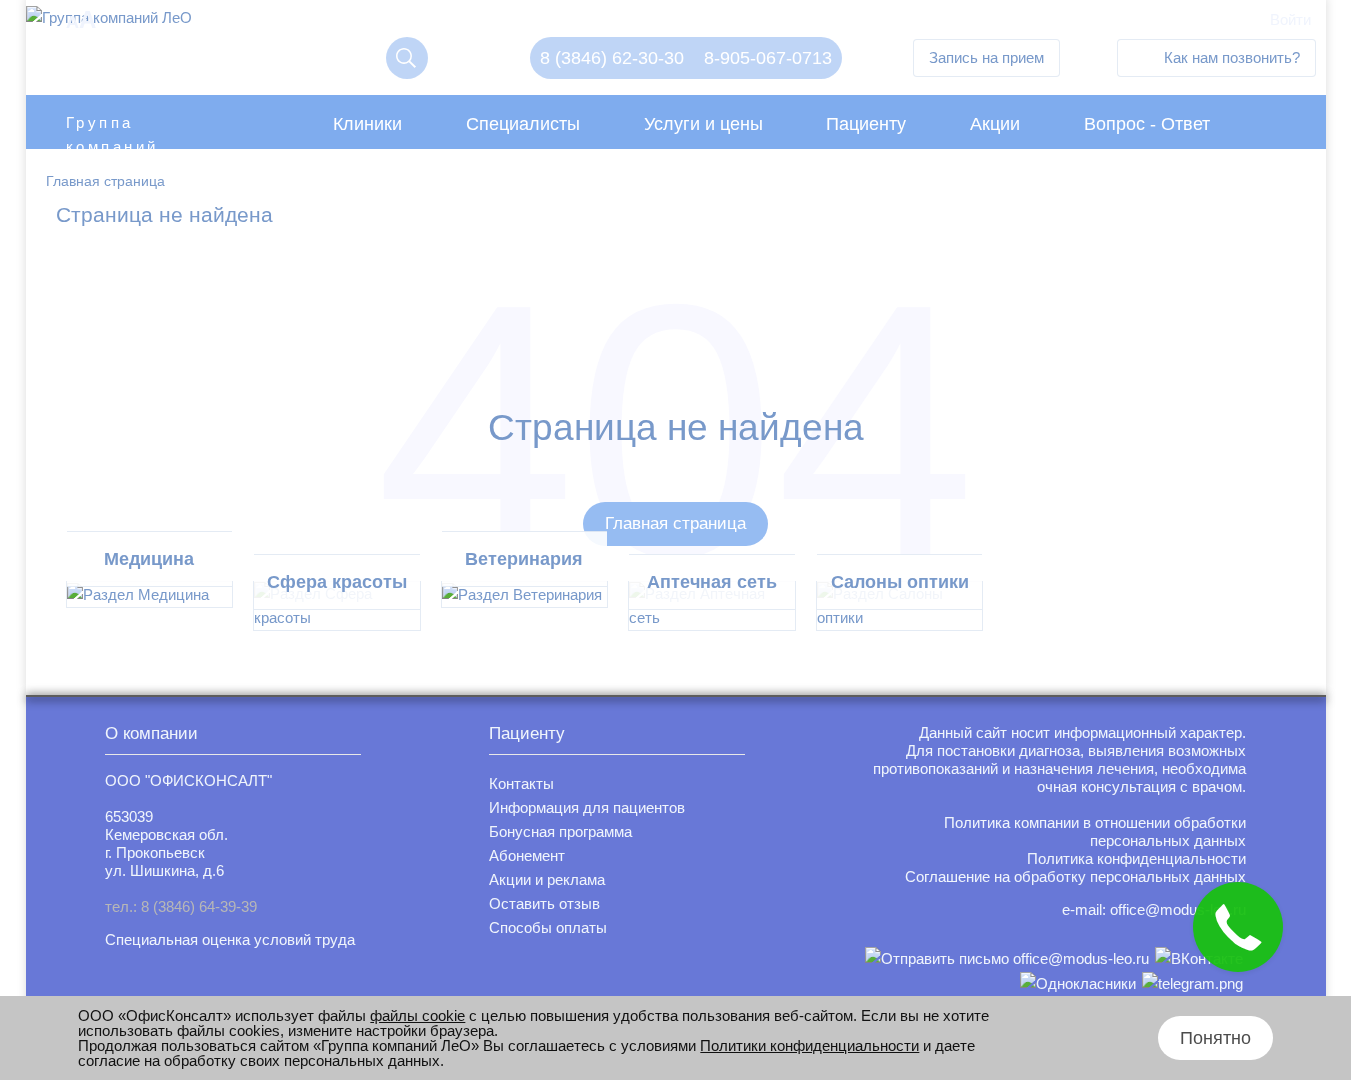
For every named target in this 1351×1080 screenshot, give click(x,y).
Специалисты (523, 124)
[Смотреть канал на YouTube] (1192, 983)
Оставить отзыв (544, 903)
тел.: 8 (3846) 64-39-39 (181, 906)
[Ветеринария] (525, 594)
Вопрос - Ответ (1147, 124)
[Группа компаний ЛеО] (109, 22)
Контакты (521, 783)
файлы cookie (417, 1015)
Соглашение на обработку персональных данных (1075, 876)
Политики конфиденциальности (809, 1045)
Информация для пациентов (587, 807)
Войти (1290, 19)
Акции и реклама (547, 879)
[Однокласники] (1078, 983)
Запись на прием (986, 57)
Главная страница (675, 523)
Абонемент (527, 855)
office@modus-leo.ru (1178, 909)
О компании (151, 733)
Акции (995, 124)
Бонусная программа (560, 831)
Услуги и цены (703, 124)
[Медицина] (150, 594)
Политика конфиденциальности (1136, 858)
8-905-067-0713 (768, 58)
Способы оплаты (548, 927)
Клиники (367, 124)
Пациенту (866, 124)
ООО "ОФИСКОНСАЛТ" (188, 780)
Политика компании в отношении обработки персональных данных (1095, 831)
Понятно (1215, 1038)
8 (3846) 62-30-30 (612, 58)
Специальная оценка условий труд (226, 939)
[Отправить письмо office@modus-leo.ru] (1007, 958)
